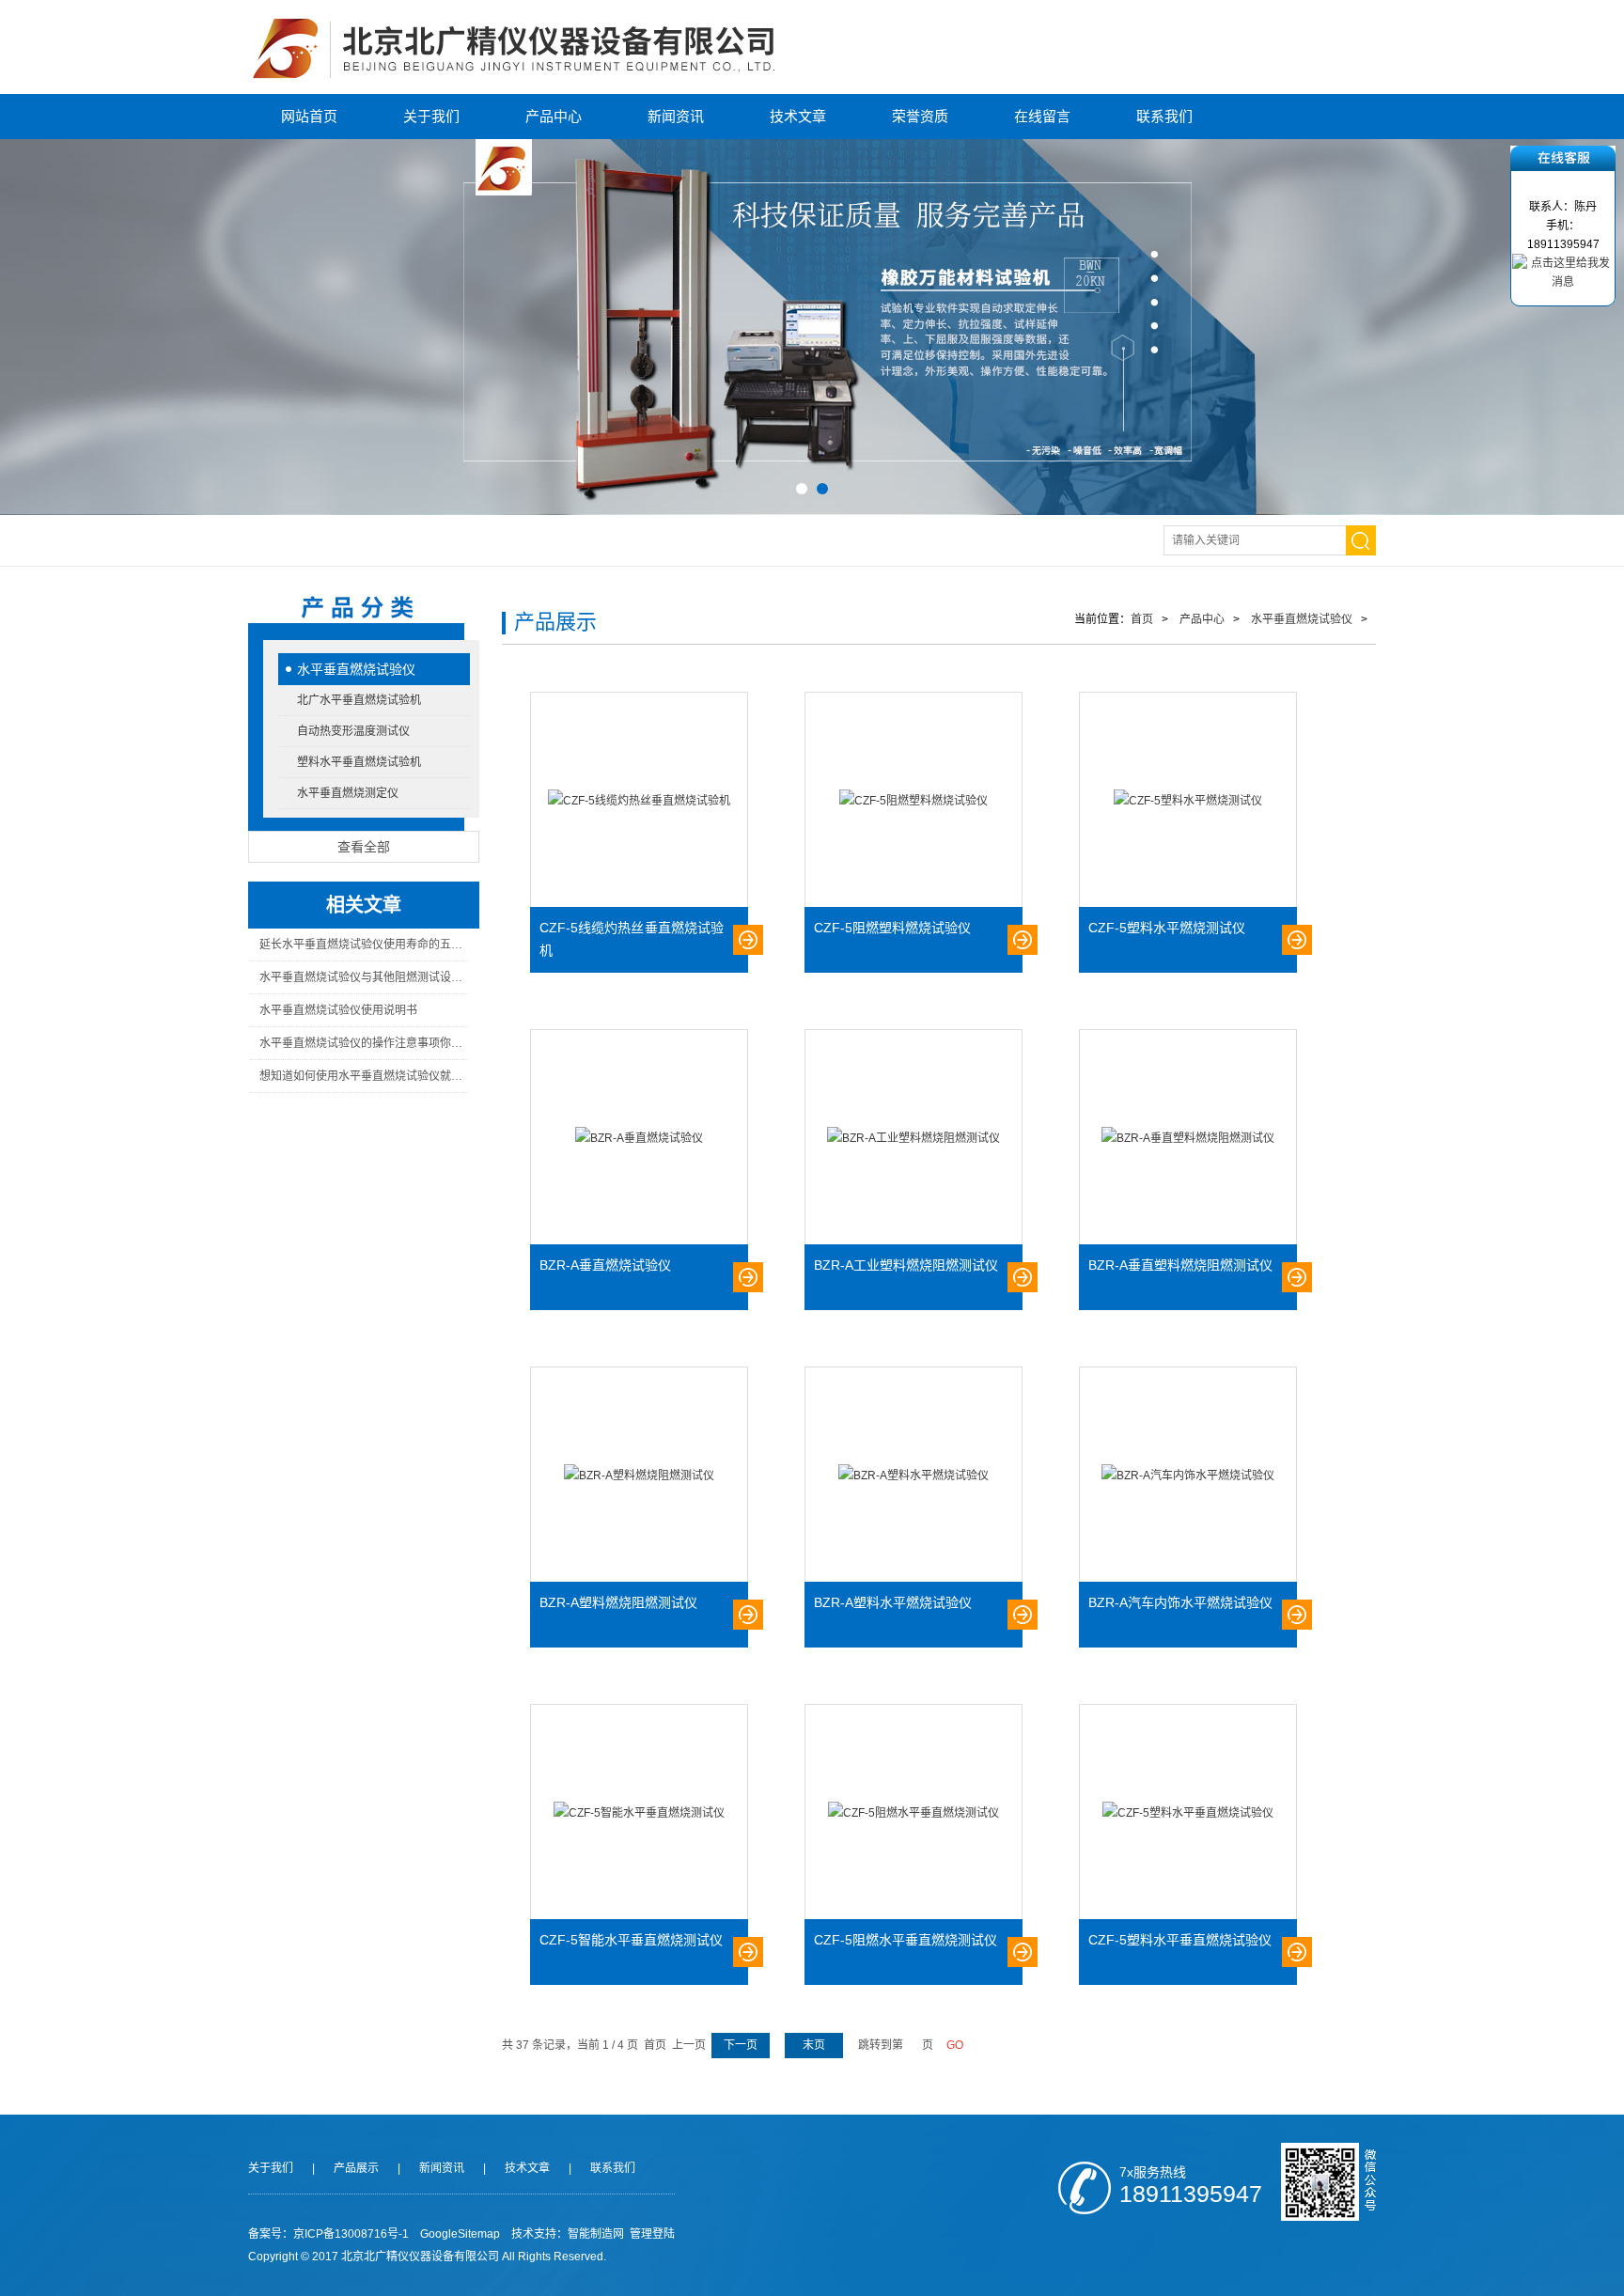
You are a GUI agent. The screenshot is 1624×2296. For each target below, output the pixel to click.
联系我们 (1164, 116)
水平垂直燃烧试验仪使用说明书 (338, 1010)
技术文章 (798, 116)
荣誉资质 (920, 116)
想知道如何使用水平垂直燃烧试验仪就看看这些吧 (363, 1076)
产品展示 (356, 2168)
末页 (814, 2045)
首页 (1142, 619)
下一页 (741, 2045)
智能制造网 (596, 2234)
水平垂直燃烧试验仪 (356, 669)
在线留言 (1042, 116)
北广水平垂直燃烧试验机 (359, 700)
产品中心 (554, 116)
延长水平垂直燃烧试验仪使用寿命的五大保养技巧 (363, 945)
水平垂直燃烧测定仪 (348, 793)
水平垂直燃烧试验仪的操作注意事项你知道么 (363, 1043)
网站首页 (309, 116)
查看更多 (748, 940)
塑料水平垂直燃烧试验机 (359, 762)
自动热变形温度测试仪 (353, 731)
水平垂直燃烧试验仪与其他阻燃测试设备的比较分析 (363, 977)
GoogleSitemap (460, 2234)
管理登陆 (652, 2234)
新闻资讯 (676, 116)
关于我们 (431, 116)
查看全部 (364, 847)
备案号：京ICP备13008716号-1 (328, 2234)
